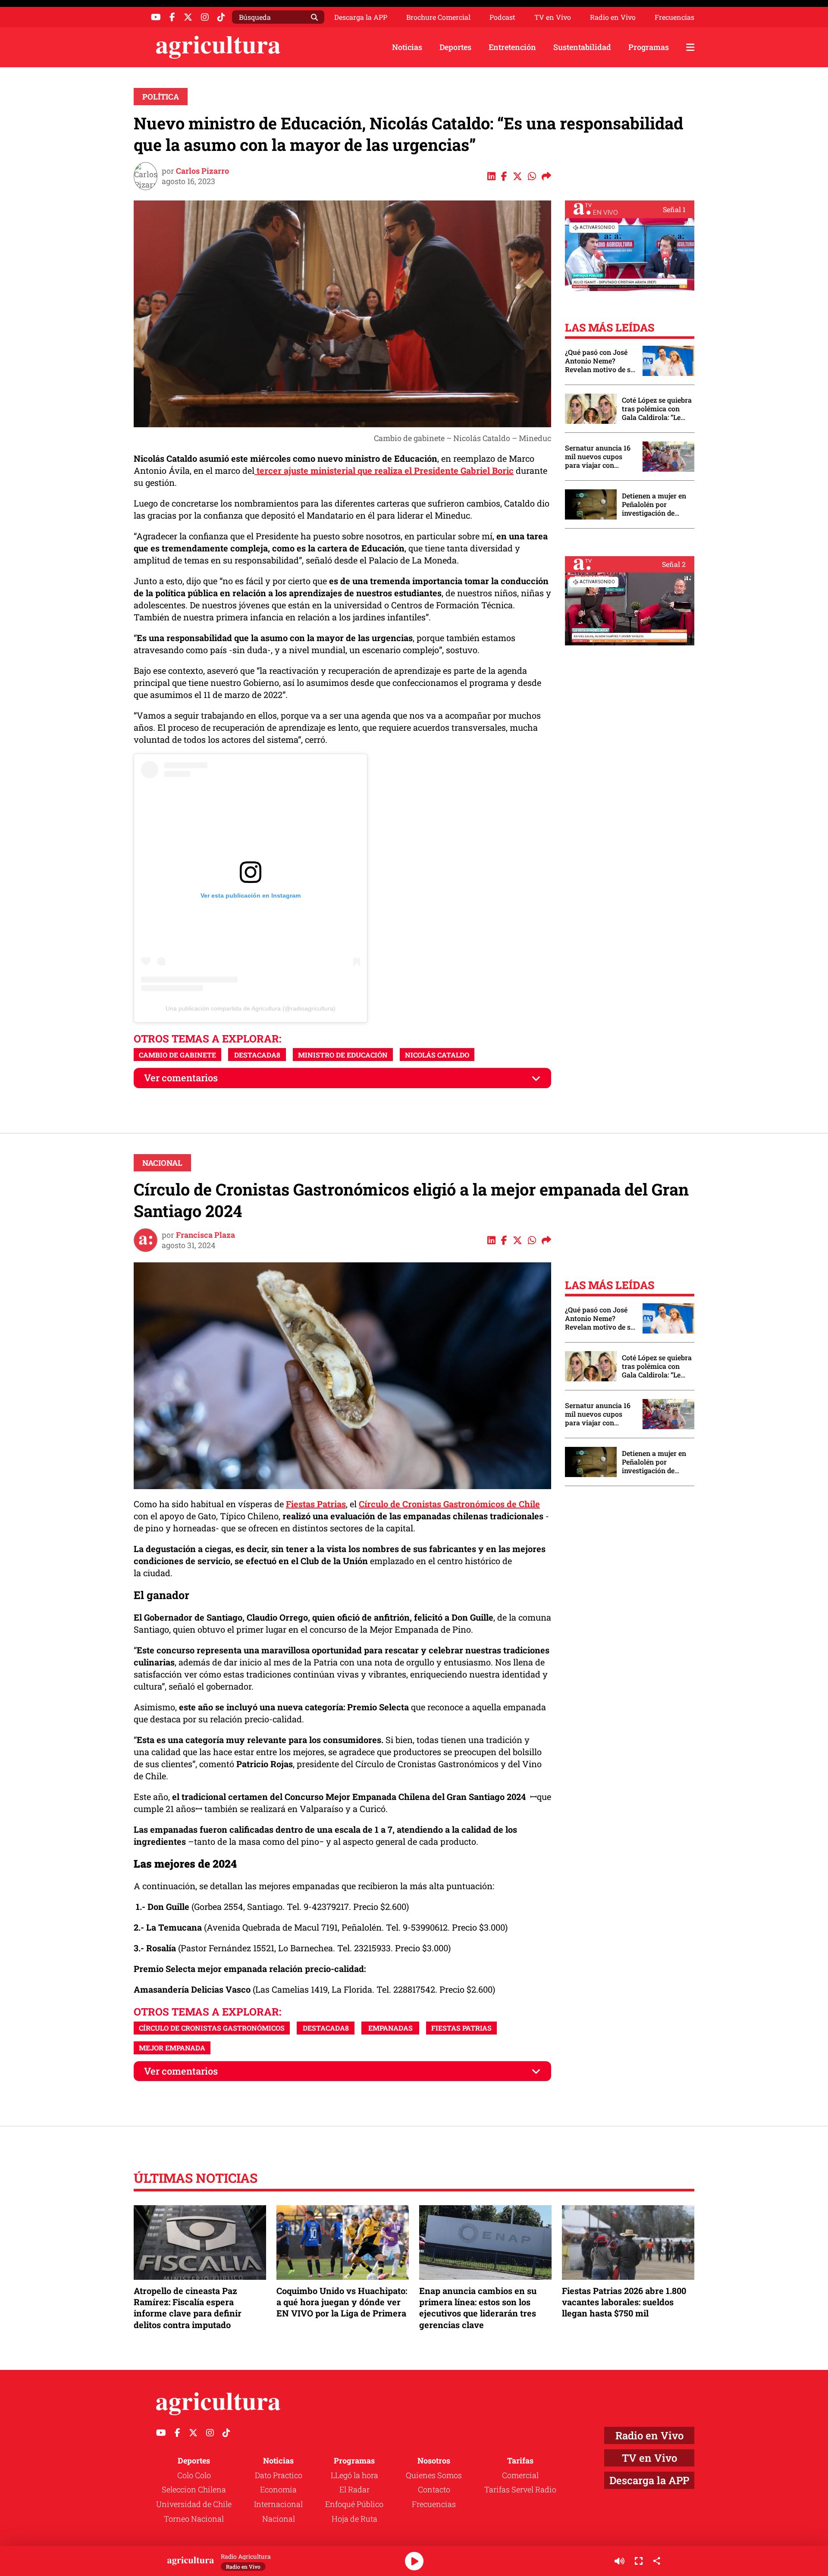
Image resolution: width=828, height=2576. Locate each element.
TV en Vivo (553, 17)
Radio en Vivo (613, 17)
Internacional (278, 2504)
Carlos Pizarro (202, 171)
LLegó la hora (354, 2475)
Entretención (512, 47)
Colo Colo (194, 2475)
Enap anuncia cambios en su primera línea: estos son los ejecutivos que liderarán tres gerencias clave (478, 2308)
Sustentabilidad (582, 47)
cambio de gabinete (177, 1055)
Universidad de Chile (194, 2504)
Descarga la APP (361, 17)
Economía (278, 2489)
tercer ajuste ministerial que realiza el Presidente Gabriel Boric (384, 470)
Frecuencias (674, 17)
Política (161, 97)
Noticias (407, 47)
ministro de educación (343, 1055)
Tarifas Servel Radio (520, 2489)
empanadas (390, 2028)
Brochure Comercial (438, 17)
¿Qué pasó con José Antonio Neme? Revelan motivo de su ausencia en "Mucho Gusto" (600, 361)
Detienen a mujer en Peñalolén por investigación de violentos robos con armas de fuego (654, 504)
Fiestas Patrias (316, 1504)
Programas (649, 47)
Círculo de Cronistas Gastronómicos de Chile (449, 1504)
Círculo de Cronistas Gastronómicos (212, 2028)
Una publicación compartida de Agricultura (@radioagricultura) (251, 1008)
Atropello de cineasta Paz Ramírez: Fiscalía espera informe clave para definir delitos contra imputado (188, 2308)
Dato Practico (279, 2475)
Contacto (434, 2489)
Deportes (455, 47)
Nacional (162, 1163)
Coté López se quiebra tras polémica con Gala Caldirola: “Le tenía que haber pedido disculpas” (657, 409)
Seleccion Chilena (194, 2489)
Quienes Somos (434, 2475)
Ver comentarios (181, 1078)
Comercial (520, 2475)
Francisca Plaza (205, 1235)
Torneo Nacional (194, 2519)
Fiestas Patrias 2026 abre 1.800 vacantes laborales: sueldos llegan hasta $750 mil (624, 2302)
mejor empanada (172, 2048)
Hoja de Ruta (354, 2519)
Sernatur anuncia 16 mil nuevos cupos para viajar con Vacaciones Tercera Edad (598, 457)
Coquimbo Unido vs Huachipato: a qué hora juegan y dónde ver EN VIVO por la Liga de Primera (342, 2302)
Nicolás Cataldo (437, 1055)
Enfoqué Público (354, 2504)
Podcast (502, 17)
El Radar (354, 2489)
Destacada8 (257, 1055)
